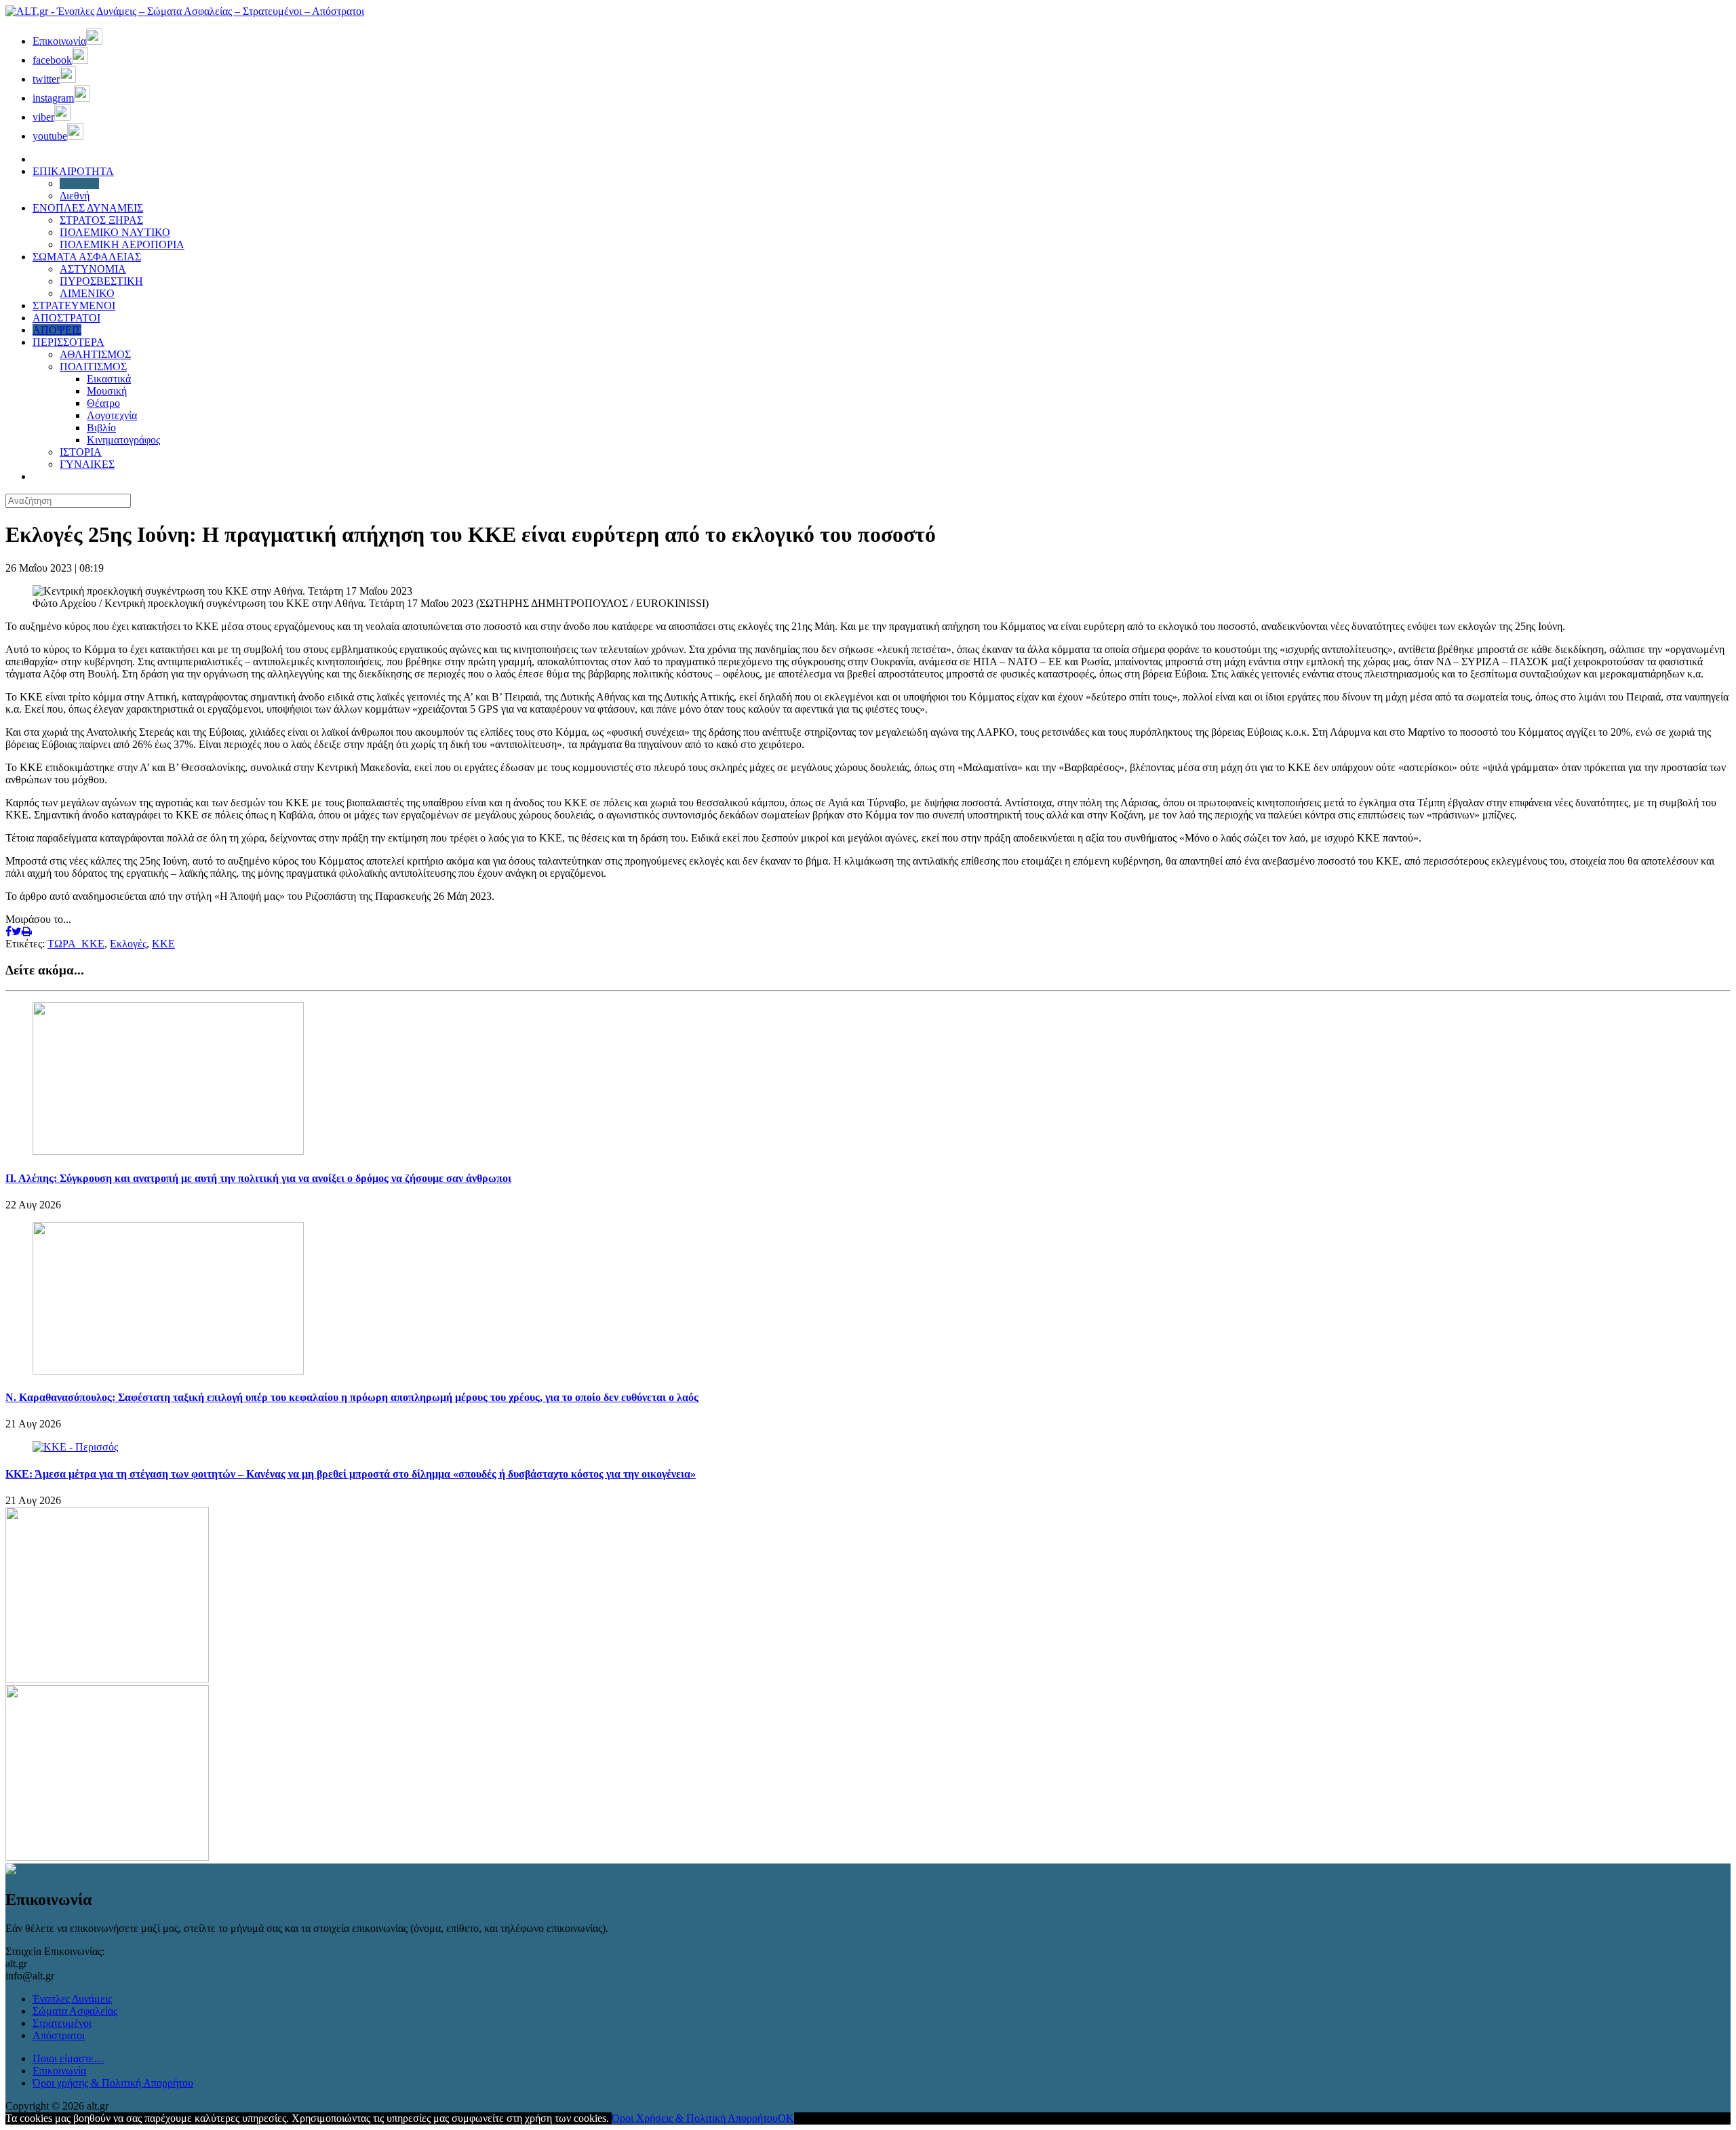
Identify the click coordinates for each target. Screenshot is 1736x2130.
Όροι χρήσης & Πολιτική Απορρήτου (113, 2083)
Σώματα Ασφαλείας (75, 2011)
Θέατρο (103, 403)
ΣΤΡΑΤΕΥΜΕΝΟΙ (74, 305)
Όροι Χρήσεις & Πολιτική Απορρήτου (695, 2118)
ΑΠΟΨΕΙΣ (57, 330)
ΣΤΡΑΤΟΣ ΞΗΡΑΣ (101, 220)
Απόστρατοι (59, 2035)
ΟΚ (786, 2118)
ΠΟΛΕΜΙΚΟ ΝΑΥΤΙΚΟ (115, 232)
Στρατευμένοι (62, 2023)
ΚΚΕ (163, 944)
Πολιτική (79, 183)
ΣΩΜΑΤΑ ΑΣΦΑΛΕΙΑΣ (87, 257)
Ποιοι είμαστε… (68, 2058)
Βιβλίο (101, 428)
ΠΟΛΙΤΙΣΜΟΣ (93, 367)
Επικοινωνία (59, 2071)
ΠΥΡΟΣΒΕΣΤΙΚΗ (101, 281)
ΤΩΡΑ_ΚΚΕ (76, 944)
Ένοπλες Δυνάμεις (72, 1999)
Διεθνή (75, 196)
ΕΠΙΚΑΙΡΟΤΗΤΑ (73, 171)
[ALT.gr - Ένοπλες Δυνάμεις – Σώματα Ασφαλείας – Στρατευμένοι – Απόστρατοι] (185, 11)
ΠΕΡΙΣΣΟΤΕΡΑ (68, 342)
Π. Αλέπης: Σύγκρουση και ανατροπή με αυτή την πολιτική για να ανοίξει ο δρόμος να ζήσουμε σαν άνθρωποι (258, 1178)
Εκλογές (128, 944)
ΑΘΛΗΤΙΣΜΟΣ (95, 354)
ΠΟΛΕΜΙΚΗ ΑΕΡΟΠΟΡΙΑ (122, 244)
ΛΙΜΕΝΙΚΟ (87, 293)
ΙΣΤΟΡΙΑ (81, 452)
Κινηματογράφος (123, 440)
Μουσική (107, 391)
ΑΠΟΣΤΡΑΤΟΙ (66, 318)
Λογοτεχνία (112, 415)
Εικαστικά (109, 379)
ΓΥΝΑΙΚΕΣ (87, 464)
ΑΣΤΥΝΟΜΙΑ (93, 269)
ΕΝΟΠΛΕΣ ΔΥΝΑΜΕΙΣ (88, 208)
